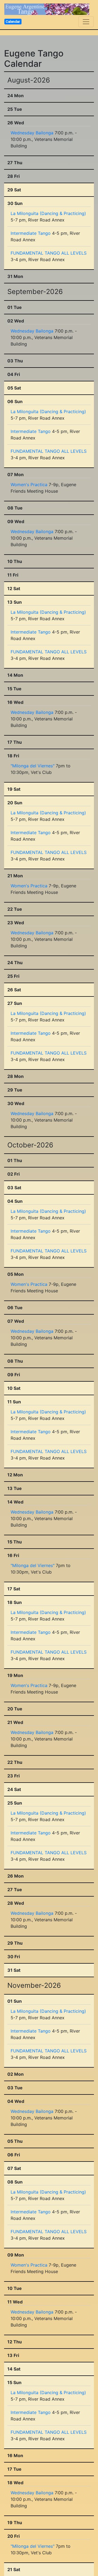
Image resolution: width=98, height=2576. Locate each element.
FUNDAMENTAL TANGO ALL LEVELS (49, 253)
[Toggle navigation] (86, 22)
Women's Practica (29, 485)
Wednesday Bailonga (32, 133)
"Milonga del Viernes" (33, 766)
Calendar (13, 21)
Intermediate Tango (31, 233)
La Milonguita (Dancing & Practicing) (48, 213)
